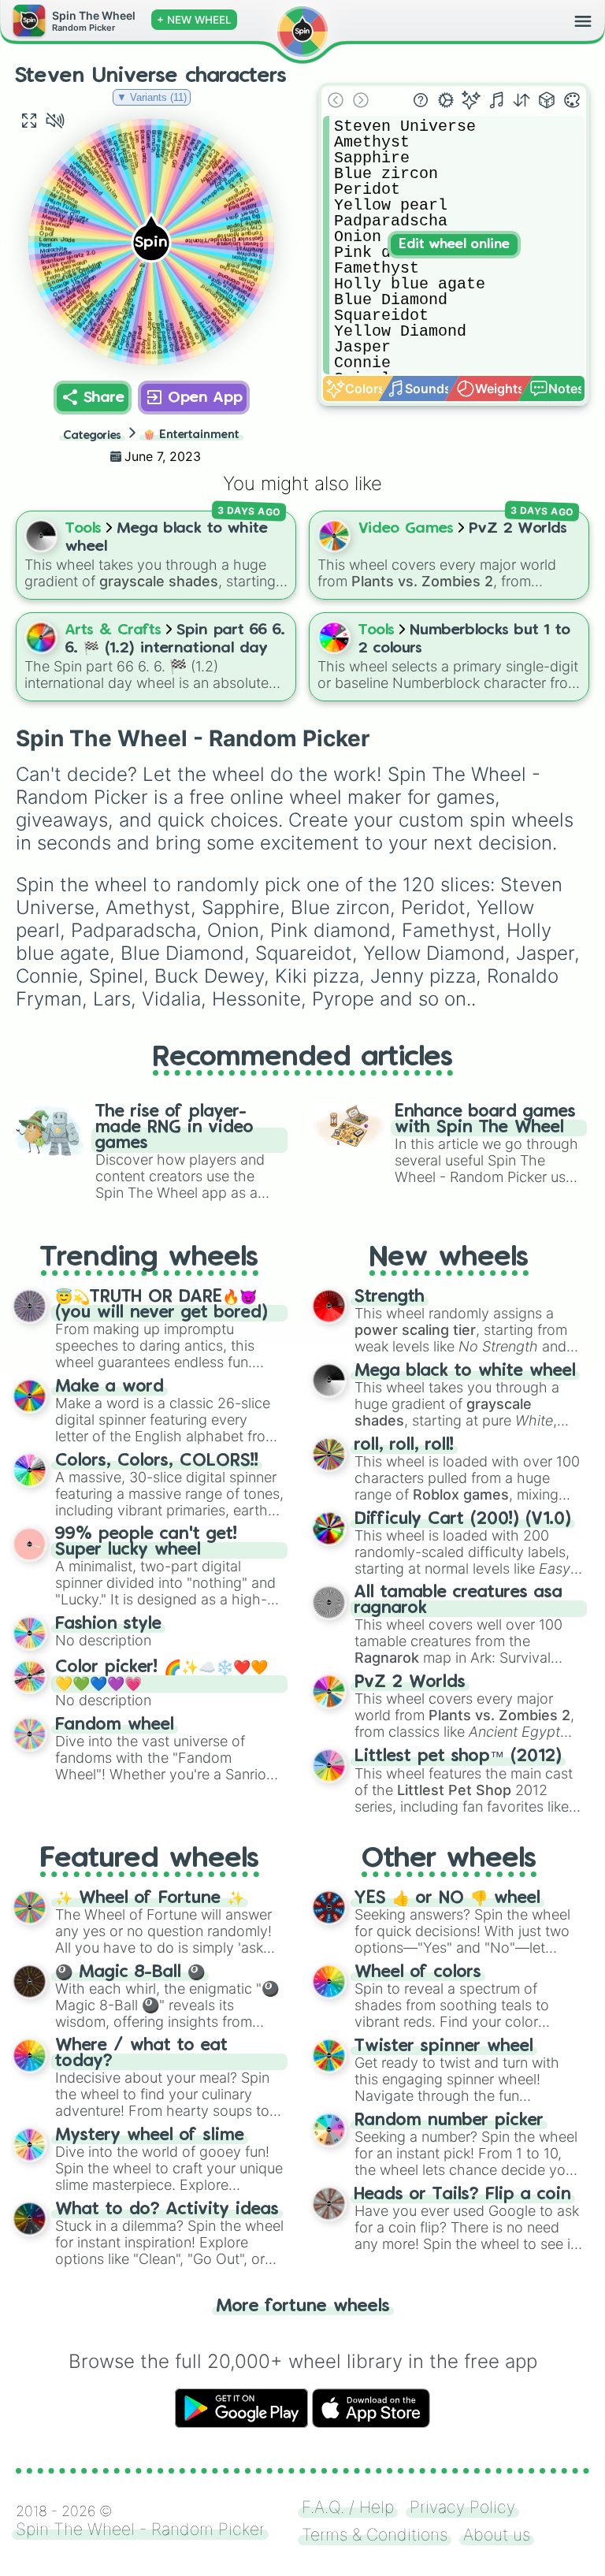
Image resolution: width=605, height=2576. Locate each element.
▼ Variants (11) (152, 97)
